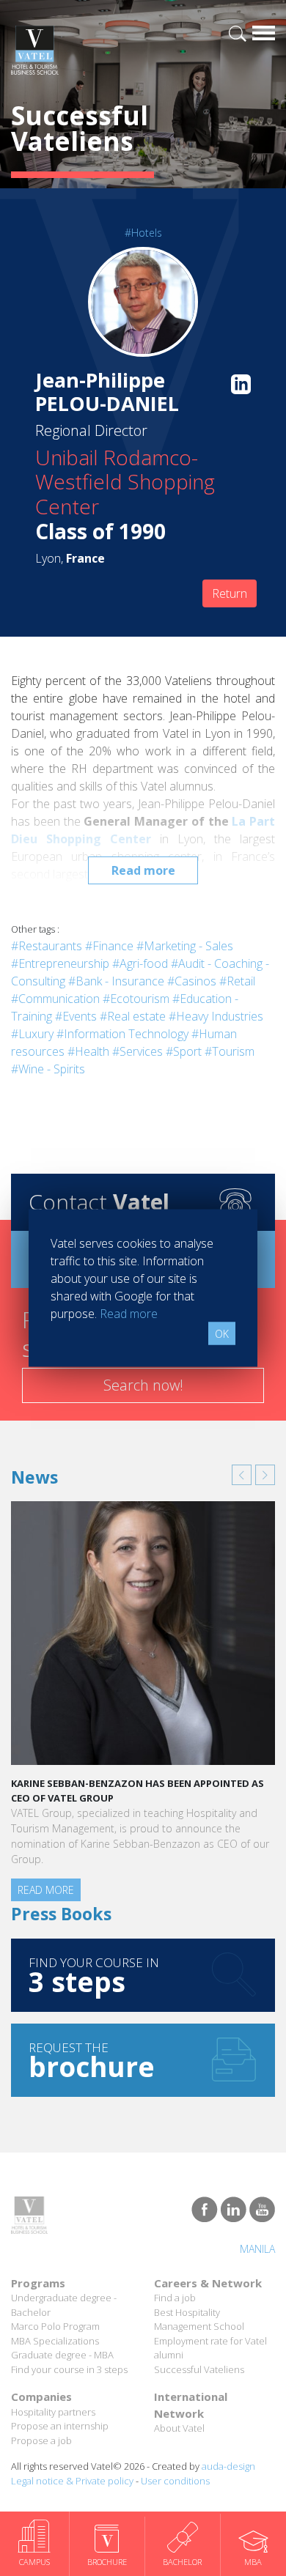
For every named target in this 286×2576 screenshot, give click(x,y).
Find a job (175, 2298)
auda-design (228, 2466)
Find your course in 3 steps (69, 2369)
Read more (143, 870)
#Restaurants (47, 946)
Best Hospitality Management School (199, 2320)
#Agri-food (140, 963)
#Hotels (143, 233)
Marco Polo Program (55, 2326)
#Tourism (230, 1051)
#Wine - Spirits (48, 1069)
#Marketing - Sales (185, 946)
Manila (257, 2249)
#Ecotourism (136, 999)
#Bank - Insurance (116, 981)
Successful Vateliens (199, 2369)
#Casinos (192, 981)
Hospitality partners (53, 2412)
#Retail (237, 981)
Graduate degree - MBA (62, 2355)
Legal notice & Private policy (72, 2481)
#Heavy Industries (216, 1016)
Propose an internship (60, 2426)
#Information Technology (122, 1034)
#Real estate (133, 1016)
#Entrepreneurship (60, 963)
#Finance (109, 946)
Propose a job (41, 2440)
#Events (76, 1016)
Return (230, 593)
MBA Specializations (55, 2341)
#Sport (184, 1051)
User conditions (175, 2481)
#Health (88, 1051)
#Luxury (32, 1034)
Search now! (143, 1385)
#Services (137, 1051)
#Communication (55, 999)
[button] (242, 1475)
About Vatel (179, 2428)
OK (222, 1334)
